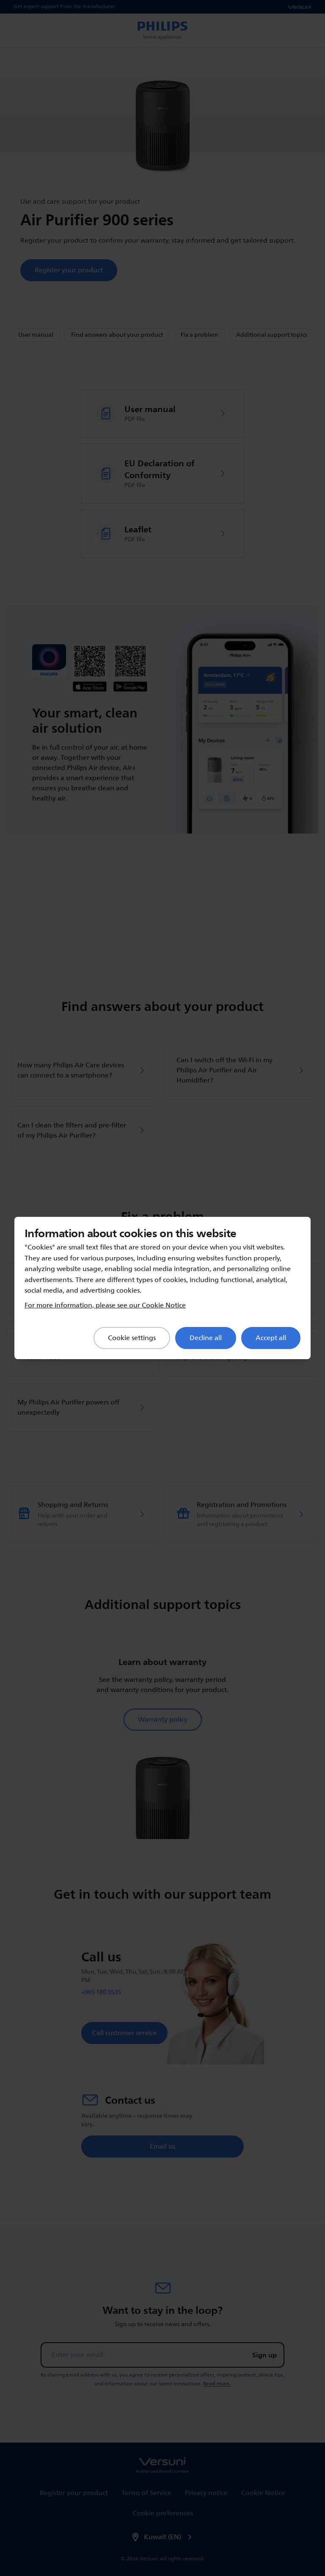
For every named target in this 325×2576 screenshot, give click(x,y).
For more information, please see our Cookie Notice (105, 1305)
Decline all (206, 1338)
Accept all (271, 1338)
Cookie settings (132, 1338)
